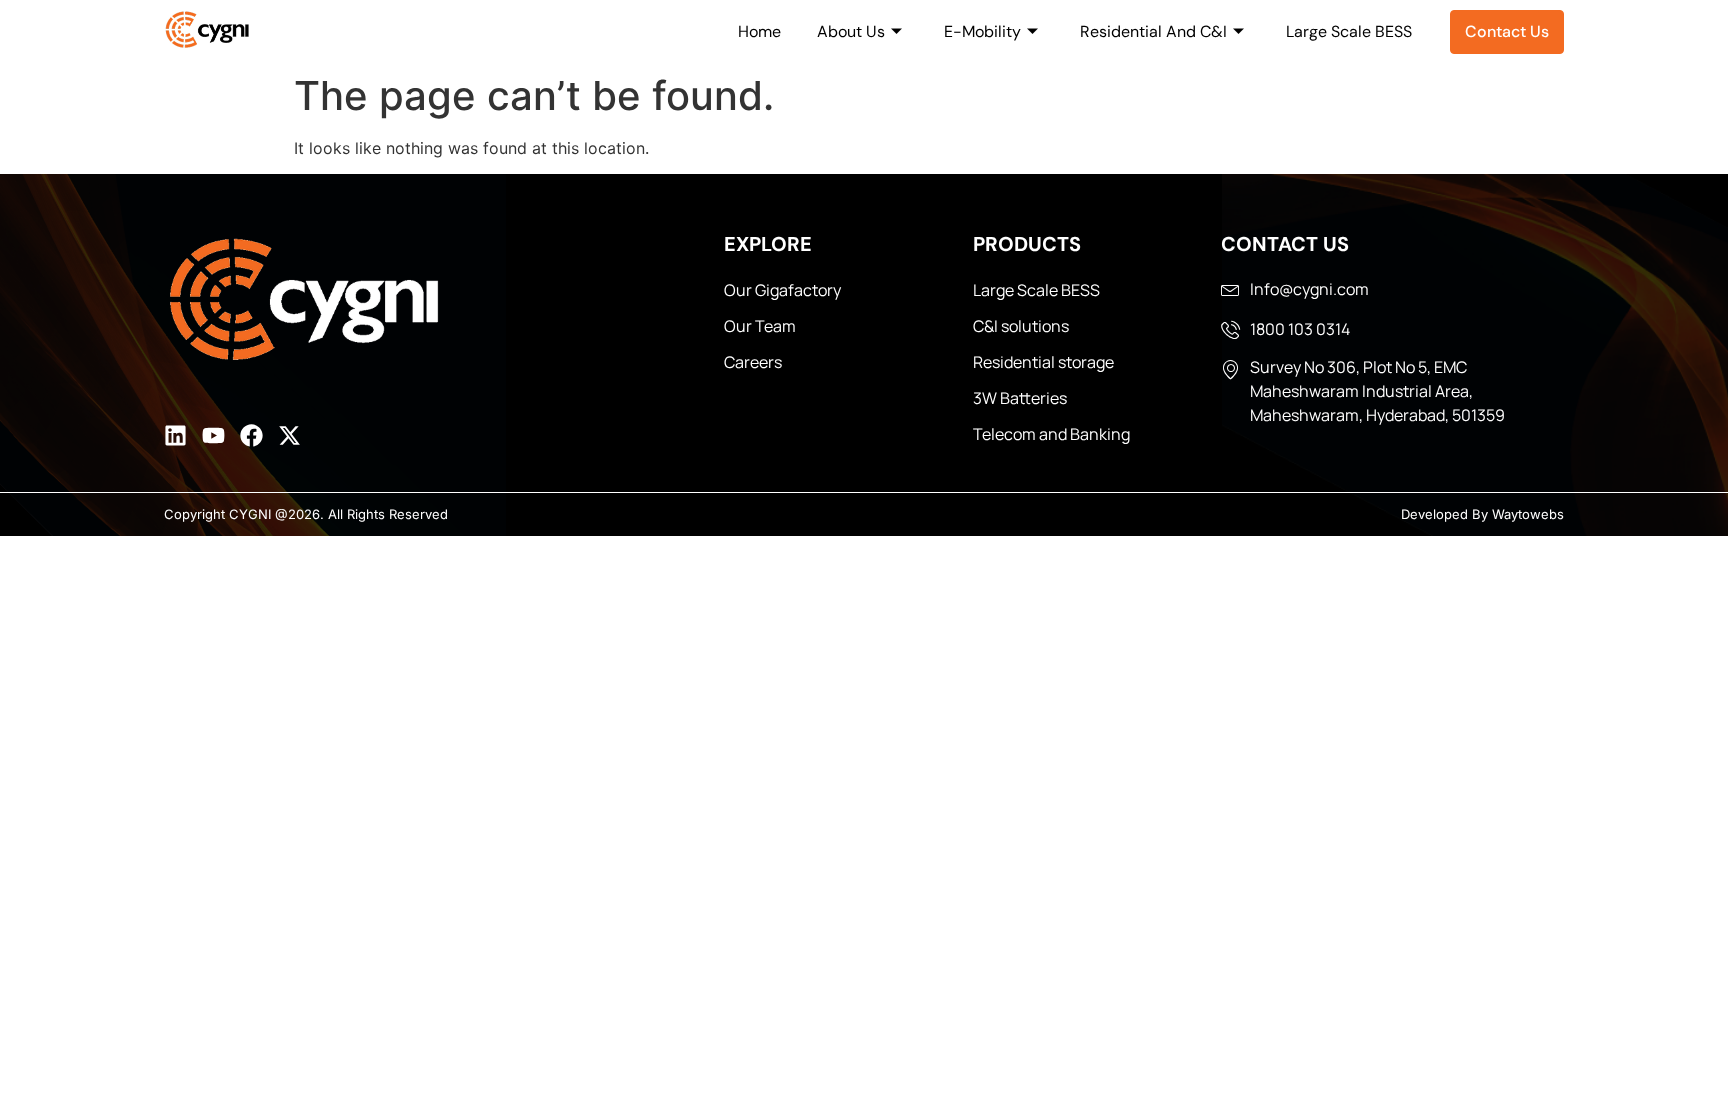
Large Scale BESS (1349, 31)
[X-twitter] (289, 435)
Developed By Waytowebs (1482, 514)
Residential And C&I (1153, 31)
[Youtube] (213, 435)
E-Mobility (982, 31)
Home (759, 31)
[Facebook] (251, 435)
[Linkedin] (175, 435)
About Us (851, 31)
